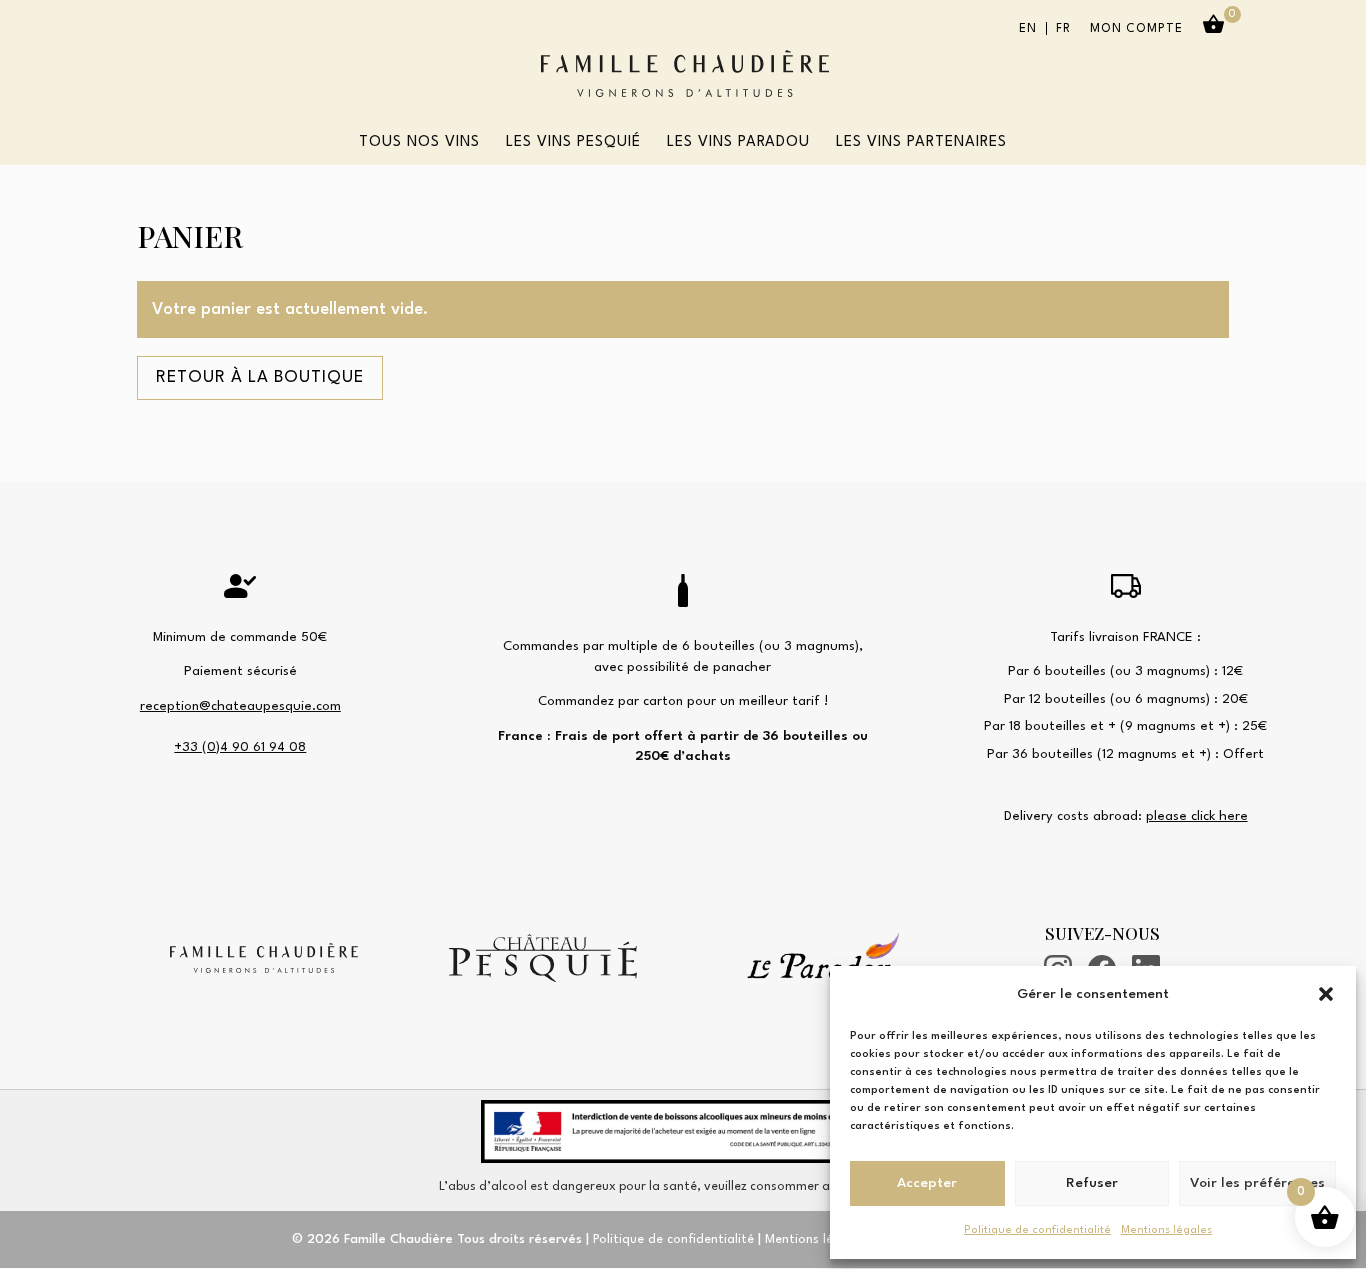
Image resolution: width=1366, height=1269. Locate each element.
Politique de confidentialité (1037, 1230)
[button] (1326, 994)
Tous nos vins (419, 143)
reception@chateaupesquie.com (240, 706)
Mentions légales (1166, 1230)
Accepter (927, 1183)
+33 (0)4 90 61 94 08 (240, 747)
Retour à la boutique (260, 377)
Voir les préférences (1257, 1183)
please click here (1197, 816)
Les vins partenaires (921, 143)
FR (1063, 29)
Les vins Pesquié (573, 143)
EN (1028, 29)
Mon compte (1136, 29)
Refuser (1092, 1183)
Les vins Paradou (738, 143)
